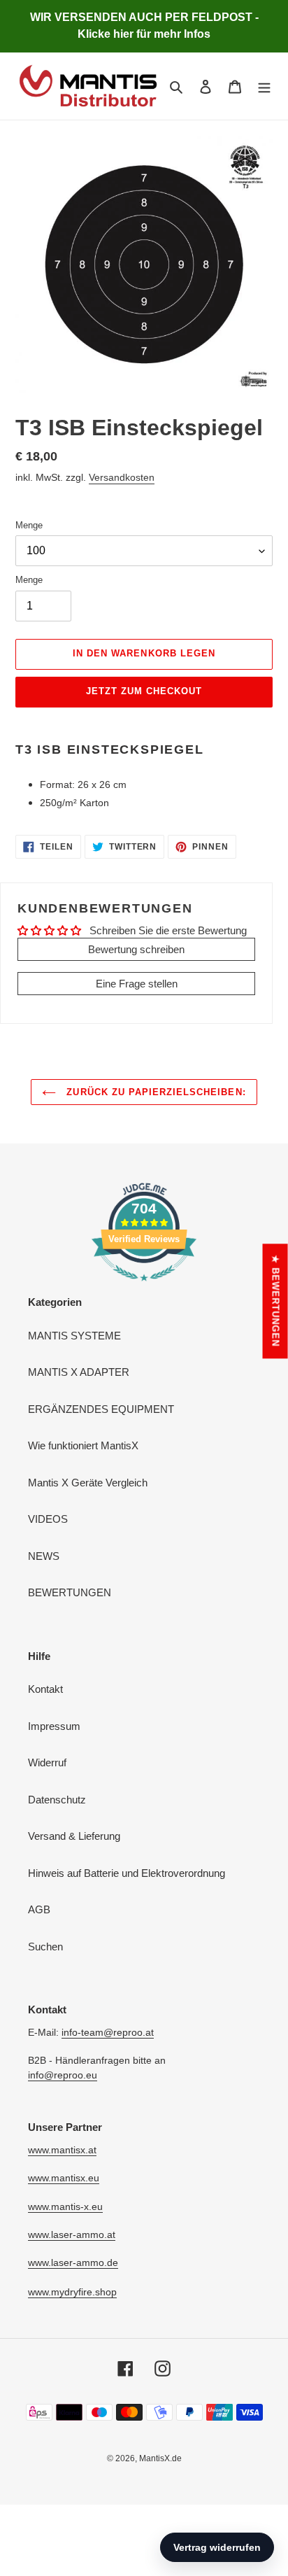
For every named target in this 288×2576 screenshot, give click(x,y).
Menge (29, 525)
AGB (39, 1909)
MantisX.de (160, 2458)
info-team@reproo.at (108, 2032)
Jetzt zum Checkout (144, 691)
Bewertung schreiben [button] (136, 949)
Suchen (45, 1947)
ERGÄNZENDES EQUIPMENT (101, 1409)
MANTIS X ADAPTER (79, 1372)
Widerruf (47, 1762)
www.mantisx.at (62, 2150)
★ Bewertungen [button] (276, 1301)
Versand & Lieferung (74, 1836)
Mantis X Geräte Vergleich (88, 1483)
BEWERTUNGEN (70, 1592)
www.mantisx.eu (64, 2178)
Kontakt (45, 1689)
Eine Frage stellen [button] (137, 984)
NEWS (44, 1556)
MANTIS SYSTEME (74, 1336)
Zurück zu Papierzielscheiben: (154, 1092)
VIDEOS (48, 1519)
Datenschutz (57, 1800)
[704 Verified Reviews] (144, 1288)
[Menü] (264, 86)
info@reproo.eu (63, 2075)
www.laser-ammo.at (72, 2234)
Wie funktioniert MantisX (83, 1445)
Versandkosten (122, 477)
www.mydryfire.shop (72, 2292)
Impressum (54, 1726)
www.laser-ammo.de (73, 2262)
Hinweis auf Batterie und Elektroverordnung (127, 1873)
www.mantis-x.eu (65, 2207)
